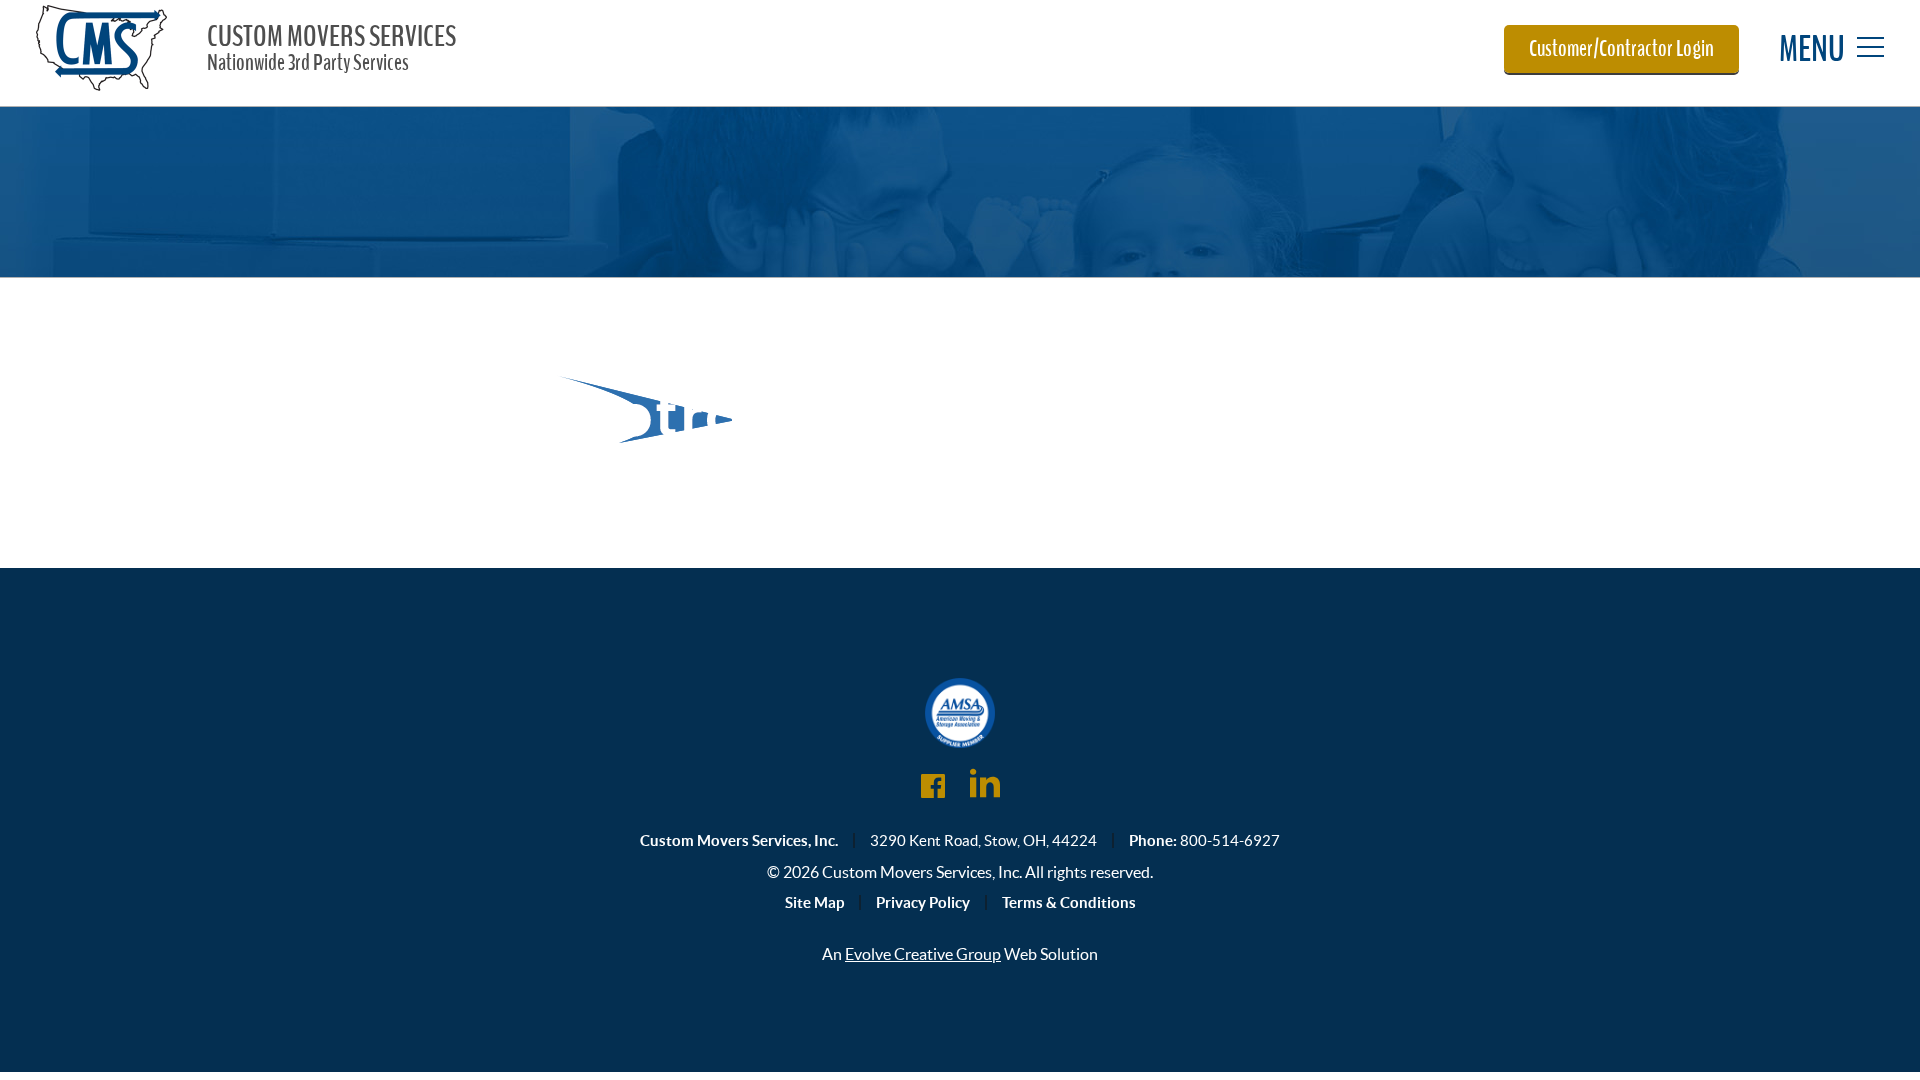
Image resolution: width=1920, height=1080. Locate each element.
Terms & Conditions (1069, 902)
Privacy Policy (923, 902)
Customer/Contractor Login (1621, 49)
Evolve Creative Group (923, 954)
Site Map (814, 902)
